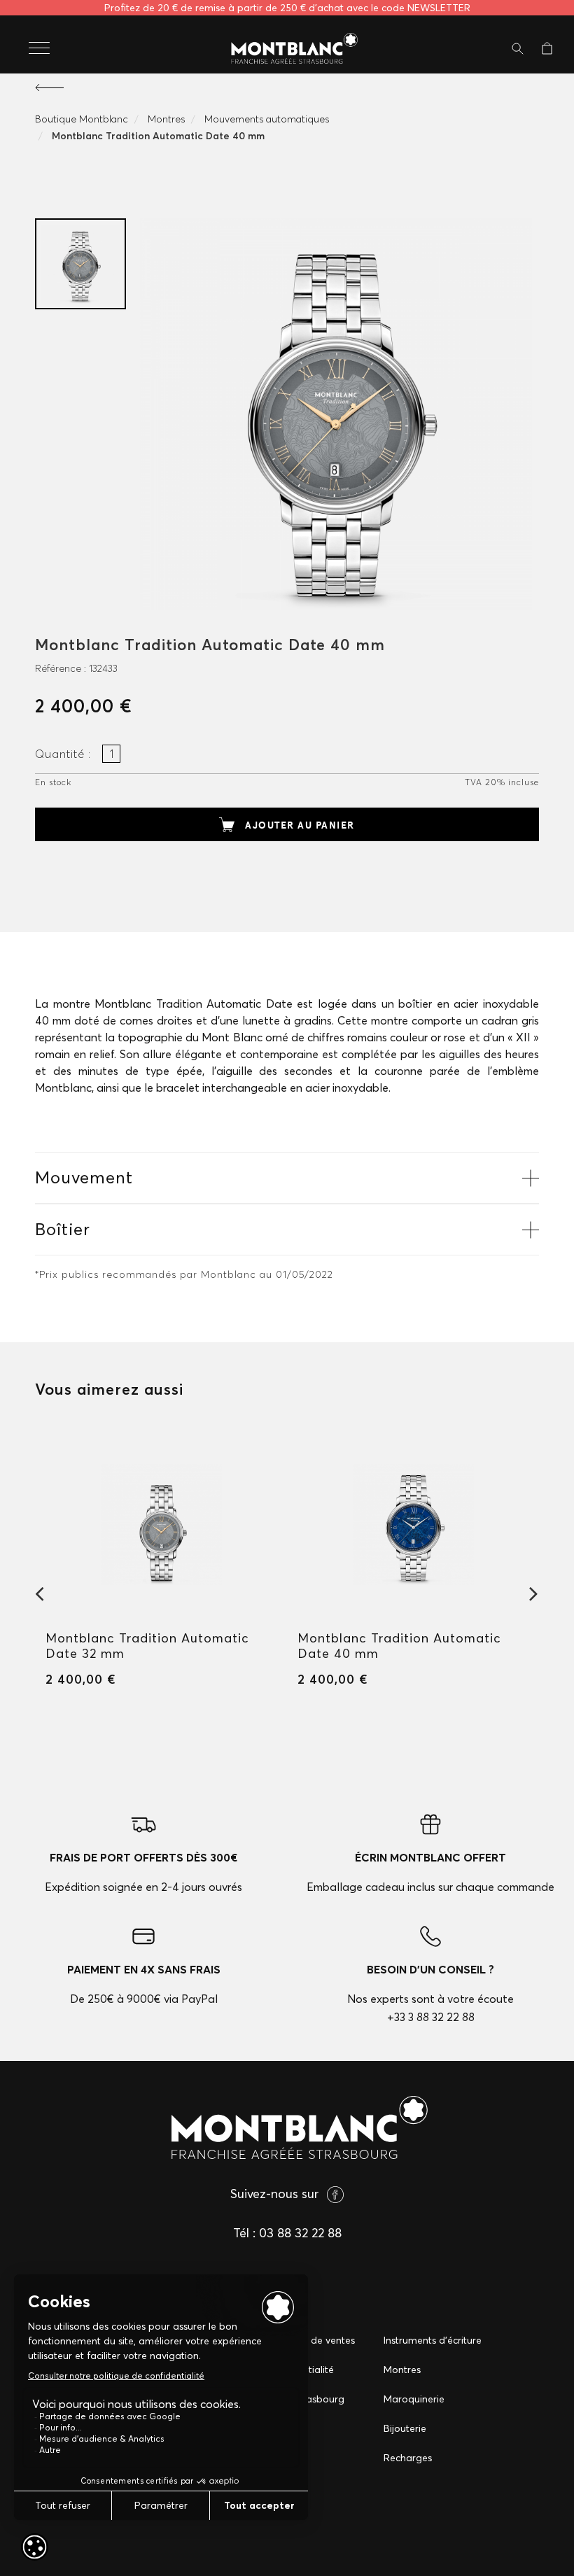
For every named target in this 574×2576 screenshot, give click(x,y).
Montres (402, 2370)
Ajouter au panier (300, 825)
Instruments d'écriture (433, 2340)
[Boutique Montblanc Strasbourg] (287, 49)
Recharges (408, 2458)
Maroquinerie (414, 2399)
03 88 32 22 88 (300, 2233)
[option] (80, 264)
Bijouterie (405, 2428)
